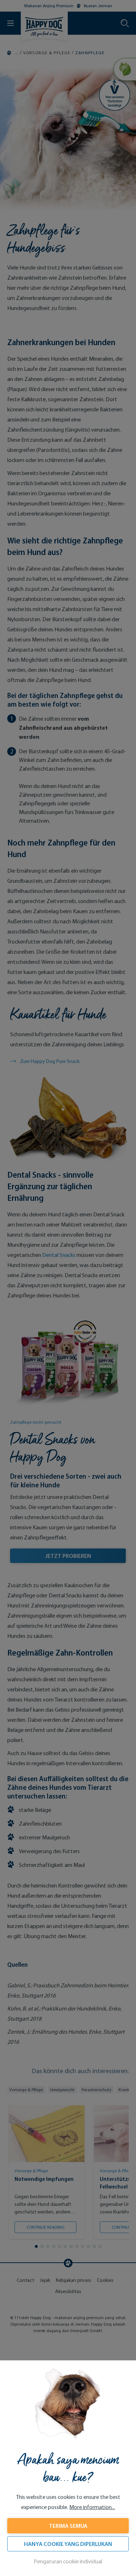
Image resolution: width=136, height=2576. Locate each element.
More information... (92, 2507)
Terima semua (68, 2526)
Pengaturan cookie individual (68, 2561)
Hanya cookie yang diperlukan (68, 2544)
